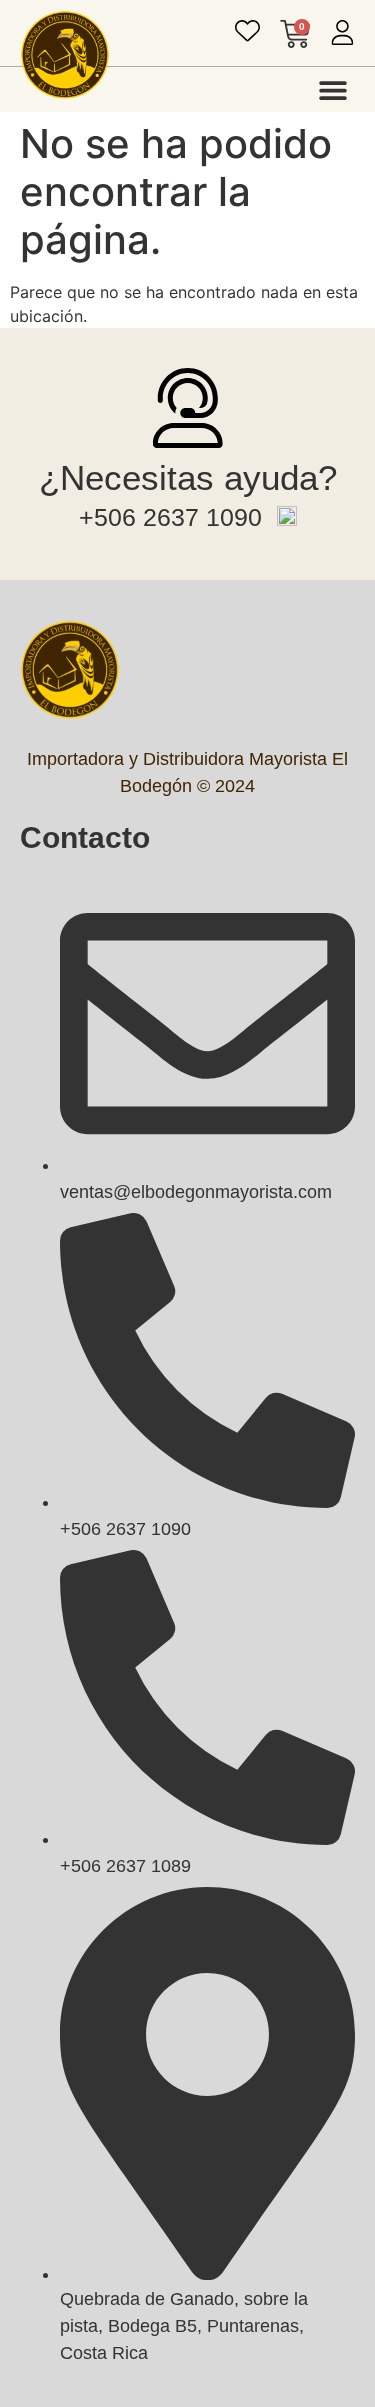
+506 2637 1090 (170, 517)
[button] (332, 89)
